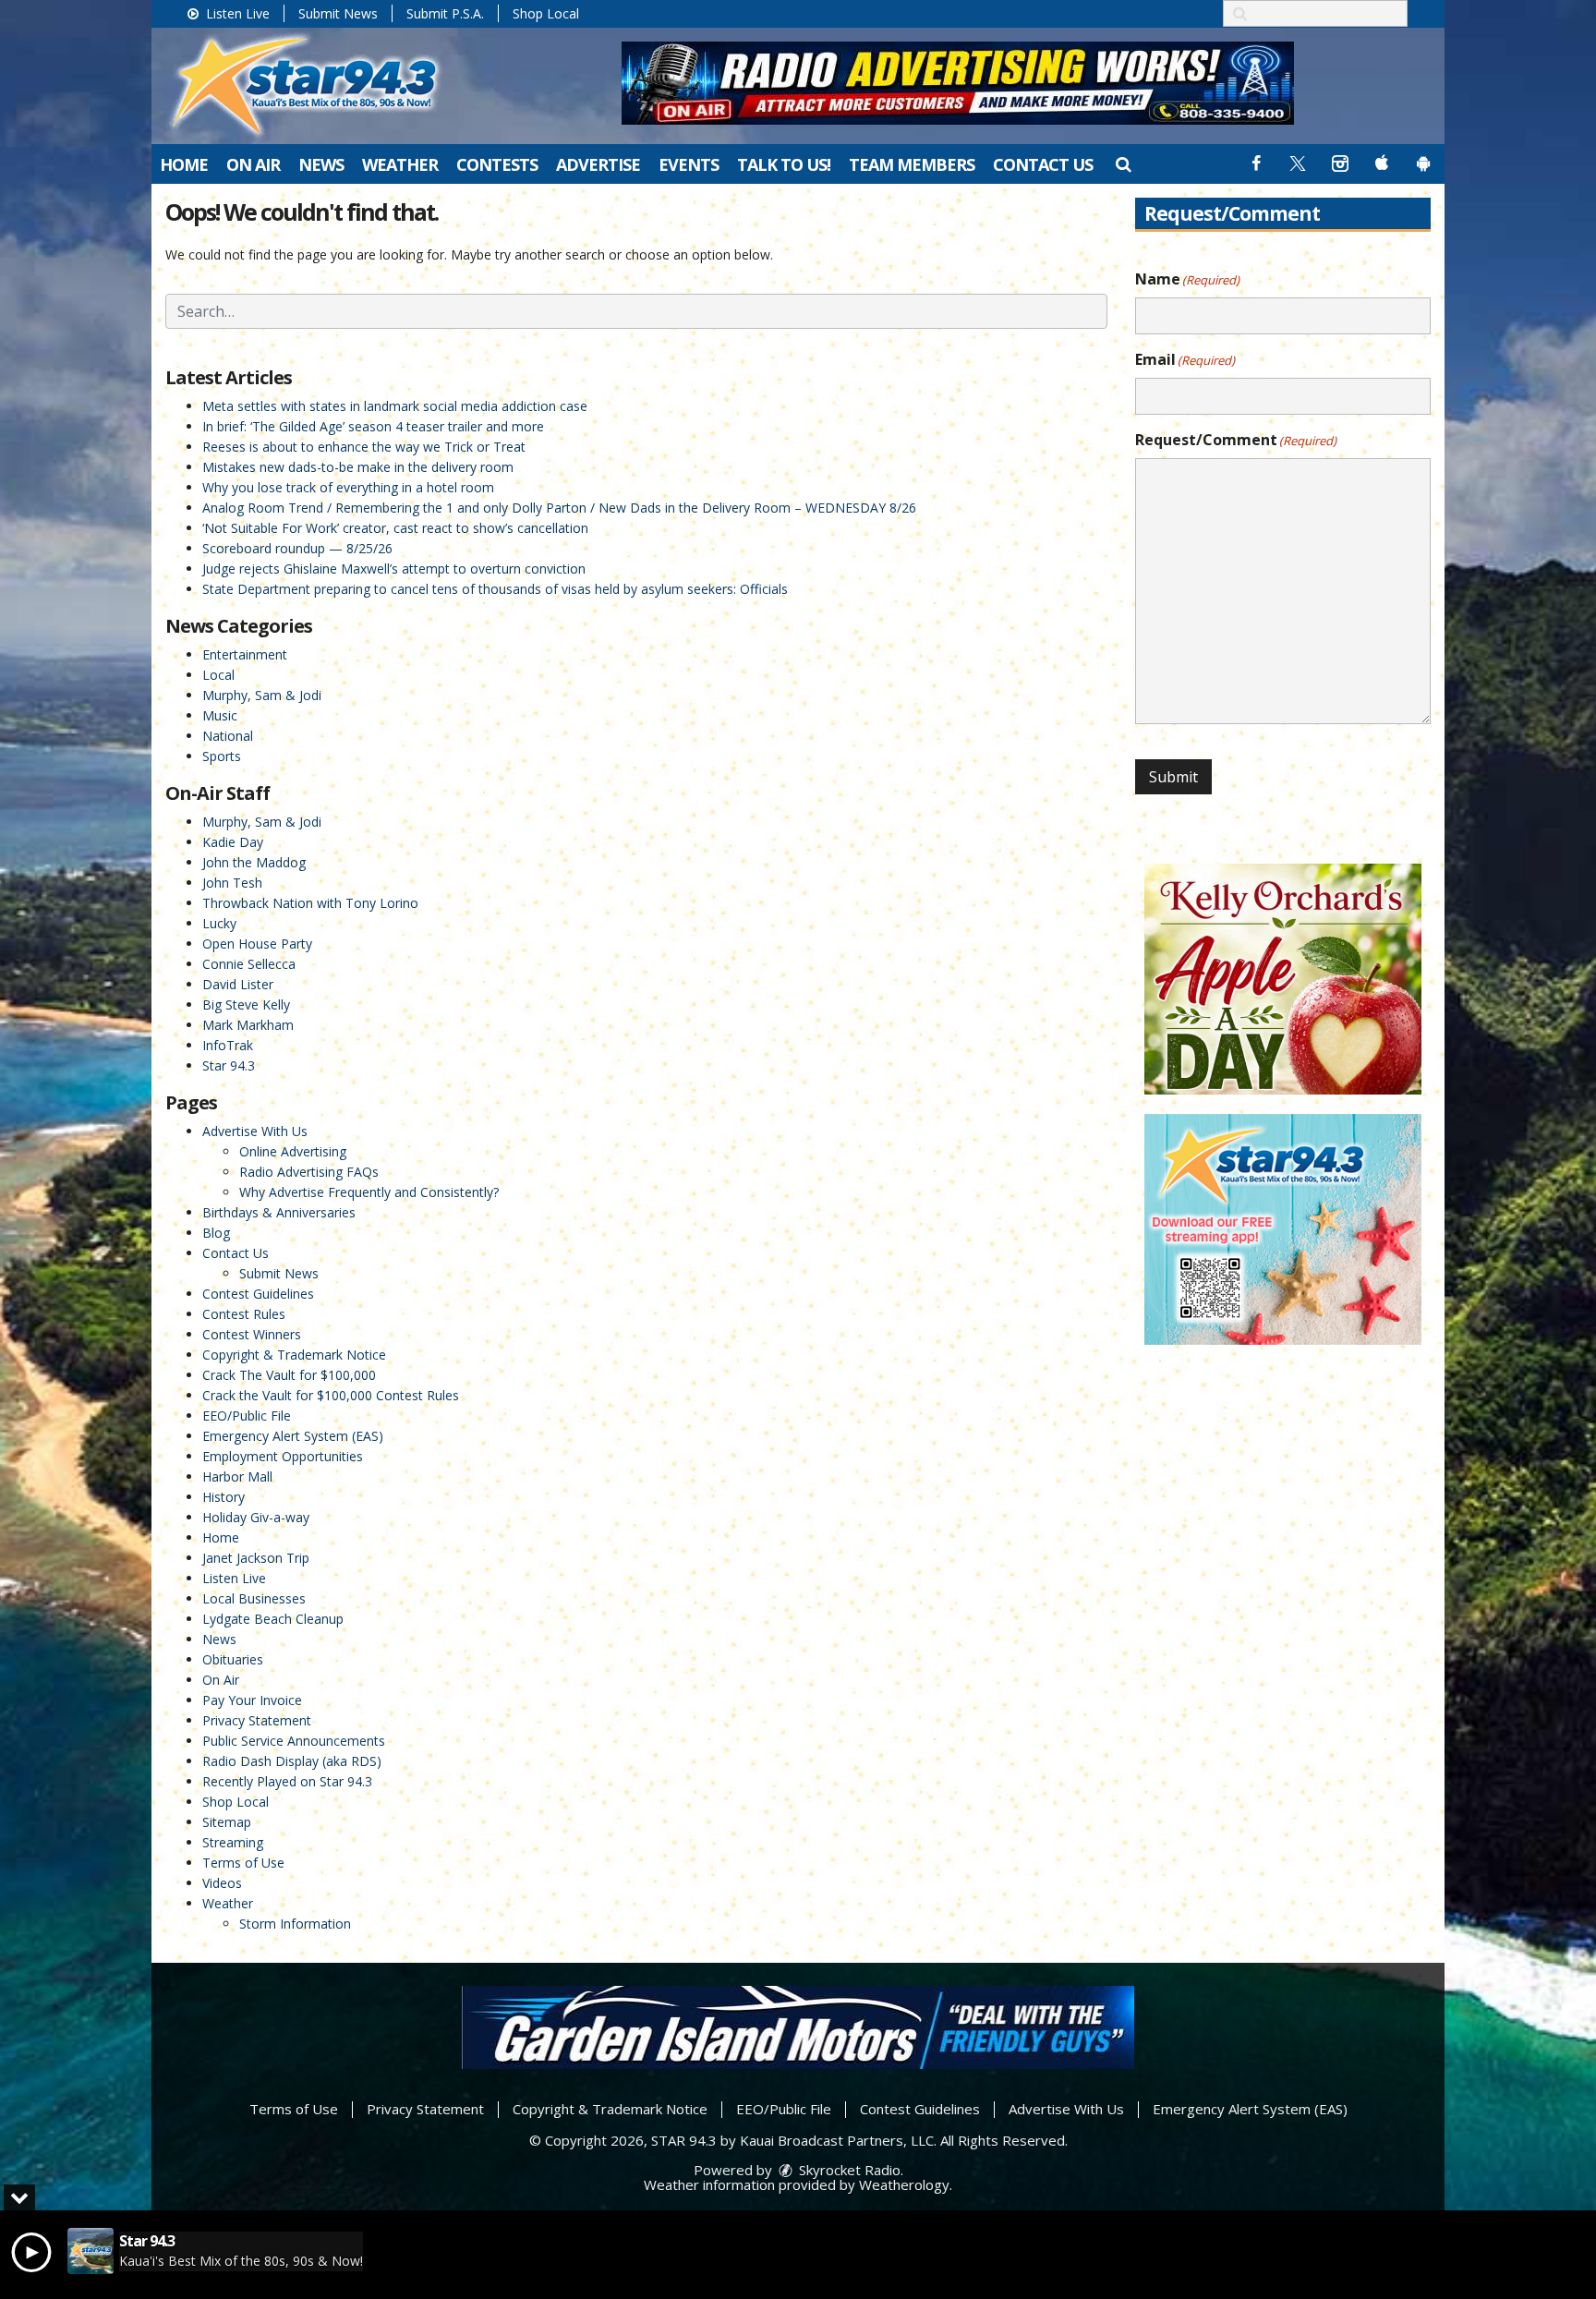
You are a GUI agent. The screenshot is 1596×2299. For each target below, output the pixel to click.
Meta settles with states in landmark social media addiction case (395, 406)
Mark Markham (248, 1025)
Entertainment (245, 654)
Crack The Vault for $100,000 (289, 1375)
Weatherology (904, 2184)
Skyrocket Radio (848, 2170)
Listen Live (236, 13)
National (228, 736)
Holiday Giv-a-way (256, 1517)
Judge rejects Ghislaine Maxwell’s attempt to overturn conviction (394, 569)
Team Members (912, 164)
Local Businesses (254, 1598)
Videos (222, 1883)
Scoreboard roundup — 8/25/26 (297, 548)
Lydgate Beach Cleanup (273, 1619)
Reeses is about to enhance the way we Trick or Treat (364, 447)
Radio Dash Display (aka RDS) (292, 1761)
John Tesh (232, 883)
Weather (400, 164)
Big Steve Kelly (246, 1004)
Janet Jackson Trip (256, 1558)
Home (184, 164)
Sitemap (227, 1822)
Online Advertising (293, 1151)
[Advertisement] (958, 83)
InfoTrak (228, 1045)
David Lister (238, 984)
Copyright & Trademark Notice (294, 1355)
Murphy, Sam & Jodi (262, 695)
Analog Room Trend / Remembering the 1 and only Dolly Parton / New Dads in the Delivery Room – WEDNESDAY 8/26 (559, 508)
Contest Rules (244, 1314)
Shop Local (546, 13)
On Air (253, 164)
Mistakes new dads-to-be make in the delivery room (358, 467)
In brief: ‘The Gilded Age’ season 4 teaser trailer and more (373, 426)
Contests (497, 164)
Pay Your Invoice (252, 1700)
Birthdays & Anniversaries (279, 1212)
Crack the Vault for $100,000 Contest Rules (331, 1395)
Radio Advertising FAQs (309, 1172)
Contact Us (1043, 164)
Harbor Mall (237, 1476)
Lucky (219, 923)
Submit (1173, 777)
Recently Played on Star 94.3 (287, 1781)
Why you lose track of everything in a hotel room (348, 487)
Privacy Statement (257, 1720)
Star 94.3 (229, 1065)
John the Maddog (254, 862)
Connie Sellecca (249, 964)
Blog (216, 1233)
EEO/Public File (247, 1416)
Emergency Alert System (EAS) (293, 1436)
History (224, 1497)
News (321, 164)
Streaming (233, 1842)
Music (220, 715)
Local (218, 675)
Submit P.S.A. (445, 13)
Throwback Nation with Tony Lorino (310, 903)
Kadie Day (233, 842)
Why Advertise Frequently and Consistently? (369, 1192)
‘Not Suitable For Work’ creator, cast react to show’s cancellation (395, 528)
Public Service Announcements (294, 1741)
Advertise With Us (255, 1131)
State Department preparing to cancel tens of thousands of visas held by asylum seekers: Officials (495, 589)
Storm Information (295, 1924)
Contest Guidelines (258, 1294)
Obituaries (233, 1659)
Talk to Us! (784, 164)
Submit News (338, 13)
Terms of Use (243, 1863)
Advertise (598, 164)
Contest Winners (252, 1334)
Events (689, 164)
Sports (222, 756)
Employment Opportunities (283, 1456)
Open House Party (257, 944)
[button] (1123, 163)
